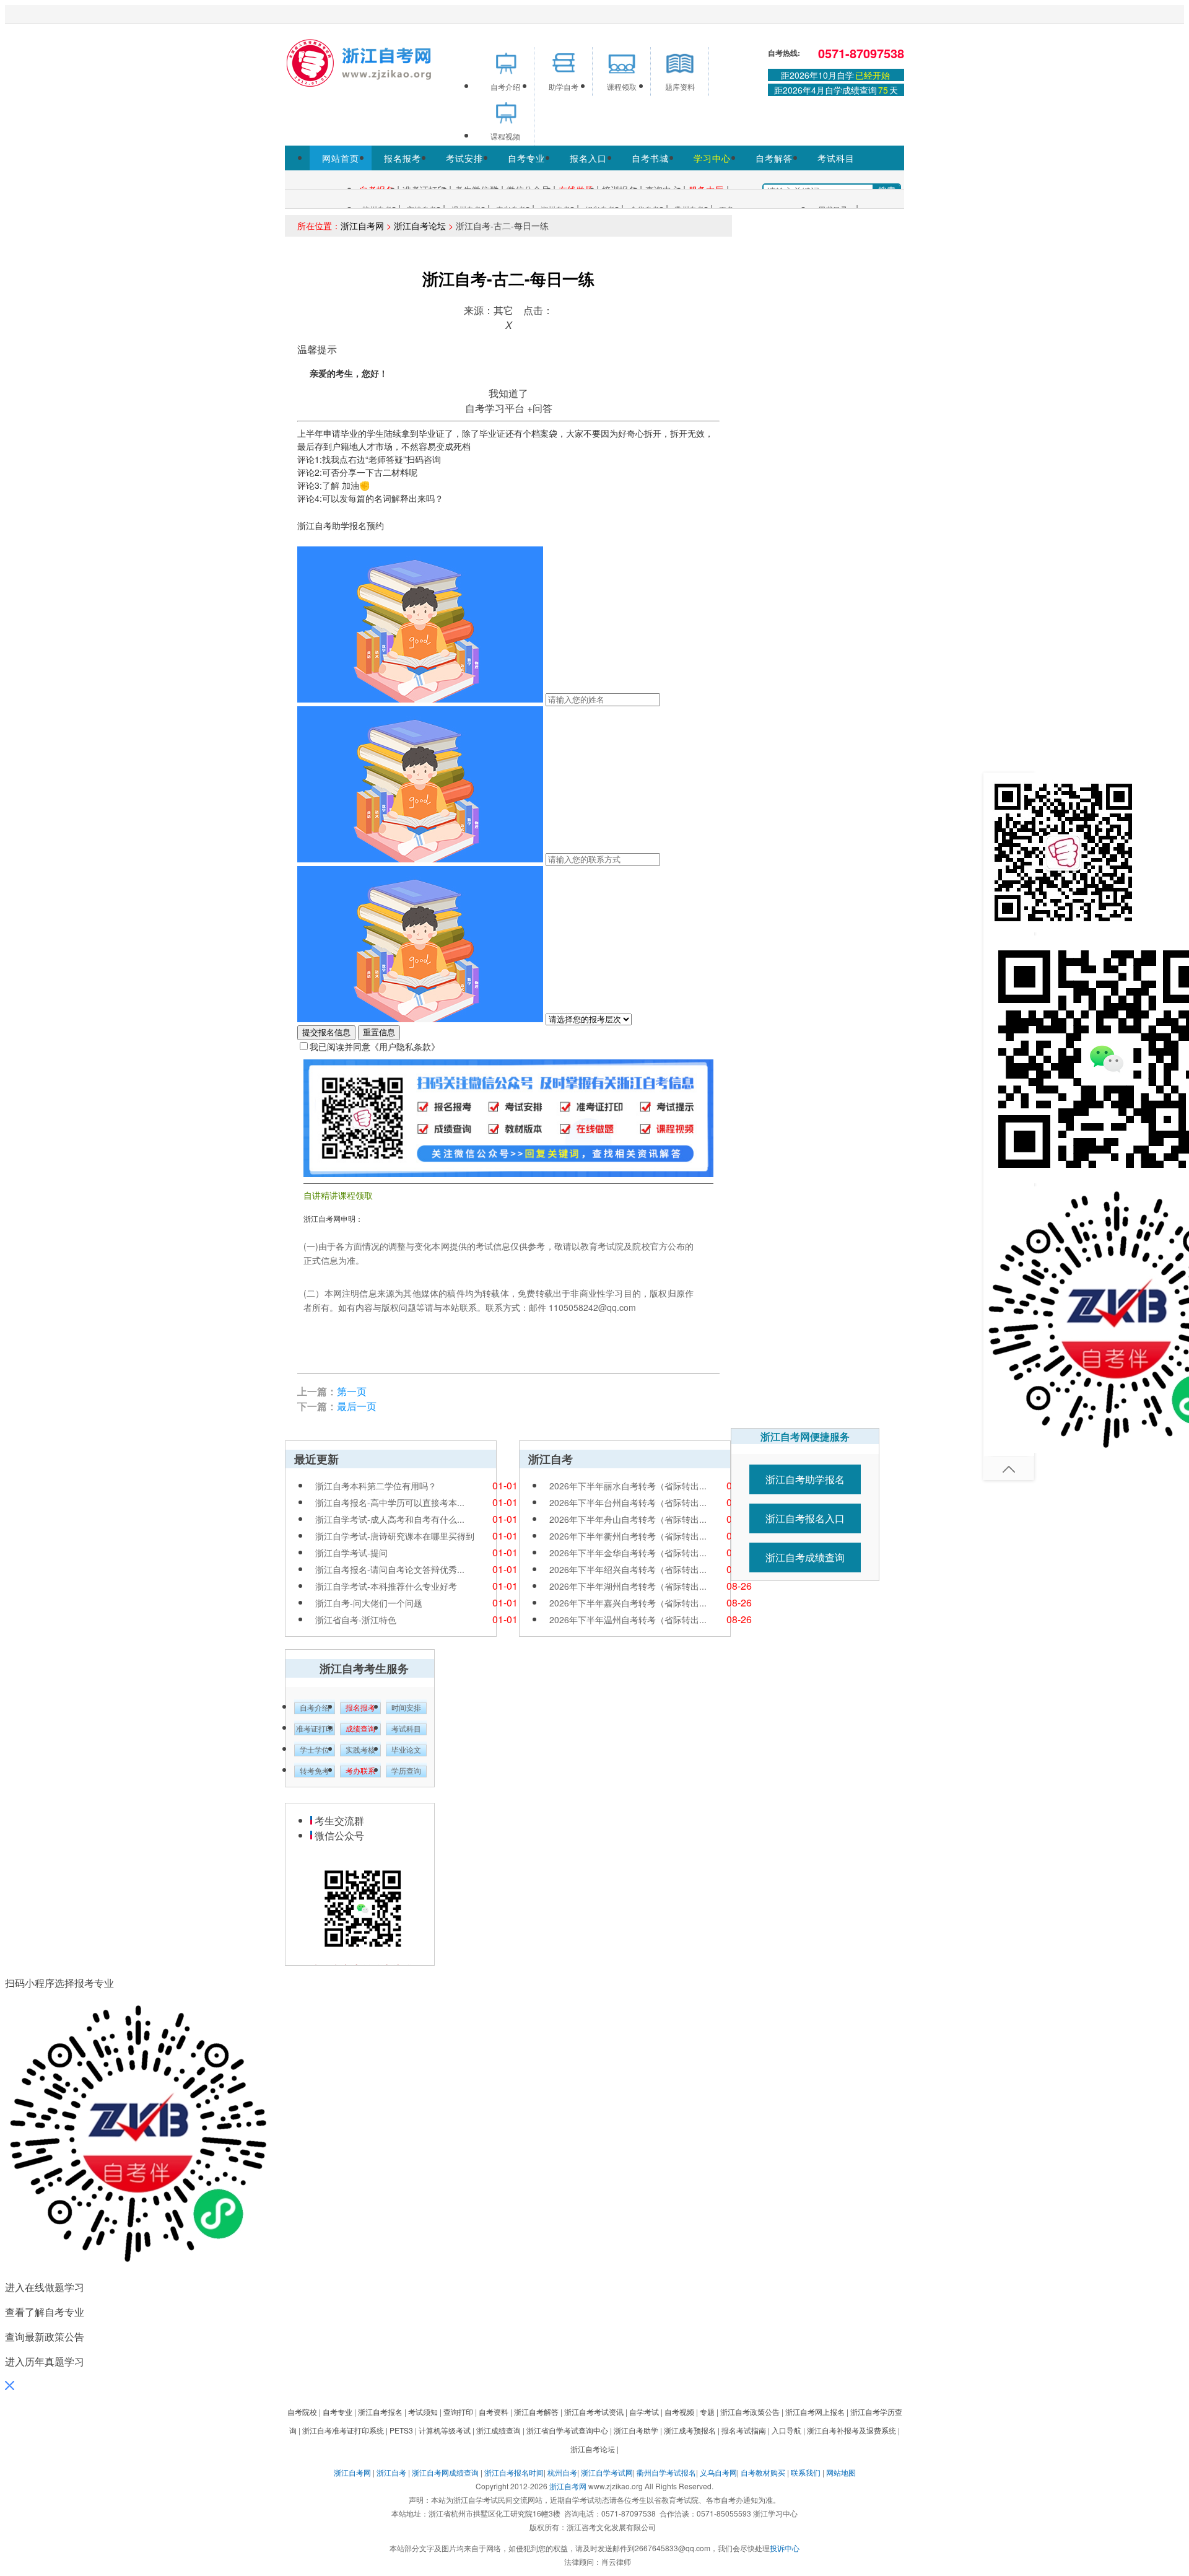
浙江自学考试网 (607, 2472)
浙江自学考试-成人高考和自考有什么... (390, 1519)
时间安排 (406, 1708)
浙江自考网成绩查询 (445, 2472)
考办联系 (360, 1771)
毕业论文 (406, 1750)
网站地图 (841, 2472)
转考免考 (315, 1771)
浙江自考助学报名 (805, 1479)
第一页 (352, 1391)
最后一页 (357, 1406)
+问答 (540, 408)
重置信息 (379, 1032)
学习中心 (712, 158)
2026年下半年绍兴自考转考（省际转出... (628, 1569)
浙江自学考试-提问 (351, 1553)
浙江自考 (391, 2472)
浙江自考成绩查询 (805, 1557)
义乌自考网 (718, 2472)
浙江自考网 (362, 226)
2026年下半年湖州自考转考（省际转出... (628, 1586)
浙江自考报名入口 (805, 1518)
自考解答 (774, 158)
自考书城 (650, 158)
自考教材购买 (763, 2472)
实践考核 (360, 1750)
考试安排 (464, 158)
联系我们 (806, 2472)
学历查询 (406, 1771)
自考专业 (526, 158)
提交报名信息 (326, 1032)
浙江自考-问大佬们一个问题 (369, 1603)
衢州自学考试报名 (666, 2472)
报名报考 (403, 158)
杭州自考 (562, 2472)
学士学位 (315, 1750)
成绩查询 (360, 1729)
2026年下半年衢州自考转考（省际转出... (628, 1536)
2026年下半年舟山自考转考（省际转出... (628, 1519)
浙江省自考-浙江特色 (356, 1619)
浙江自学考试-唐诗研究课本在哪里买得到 (395, 1536)
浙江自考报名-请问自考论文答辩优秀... (390, 1569)
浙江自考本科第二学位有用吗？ (376, 1486)
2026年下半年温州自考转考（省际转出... (628, 1619)
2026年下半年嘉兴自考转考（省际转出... (628, 1603)
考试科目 (836, 158)
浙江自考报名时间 (514, 2472)
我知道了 (508, 393)
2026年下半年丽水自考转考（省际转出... (628, 1486)
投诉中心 (785, 2548)
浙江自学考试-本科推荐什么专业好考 (386, 1586)
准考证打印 (315, 1729)
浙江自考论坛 (420, 226)
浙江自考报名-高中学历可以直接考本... (390, 1502)
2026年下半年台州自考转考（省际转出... (628, 1502)
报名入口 (588, 158)
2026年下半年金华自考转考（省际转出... (628, 1553)
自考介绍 (315, 1708)
